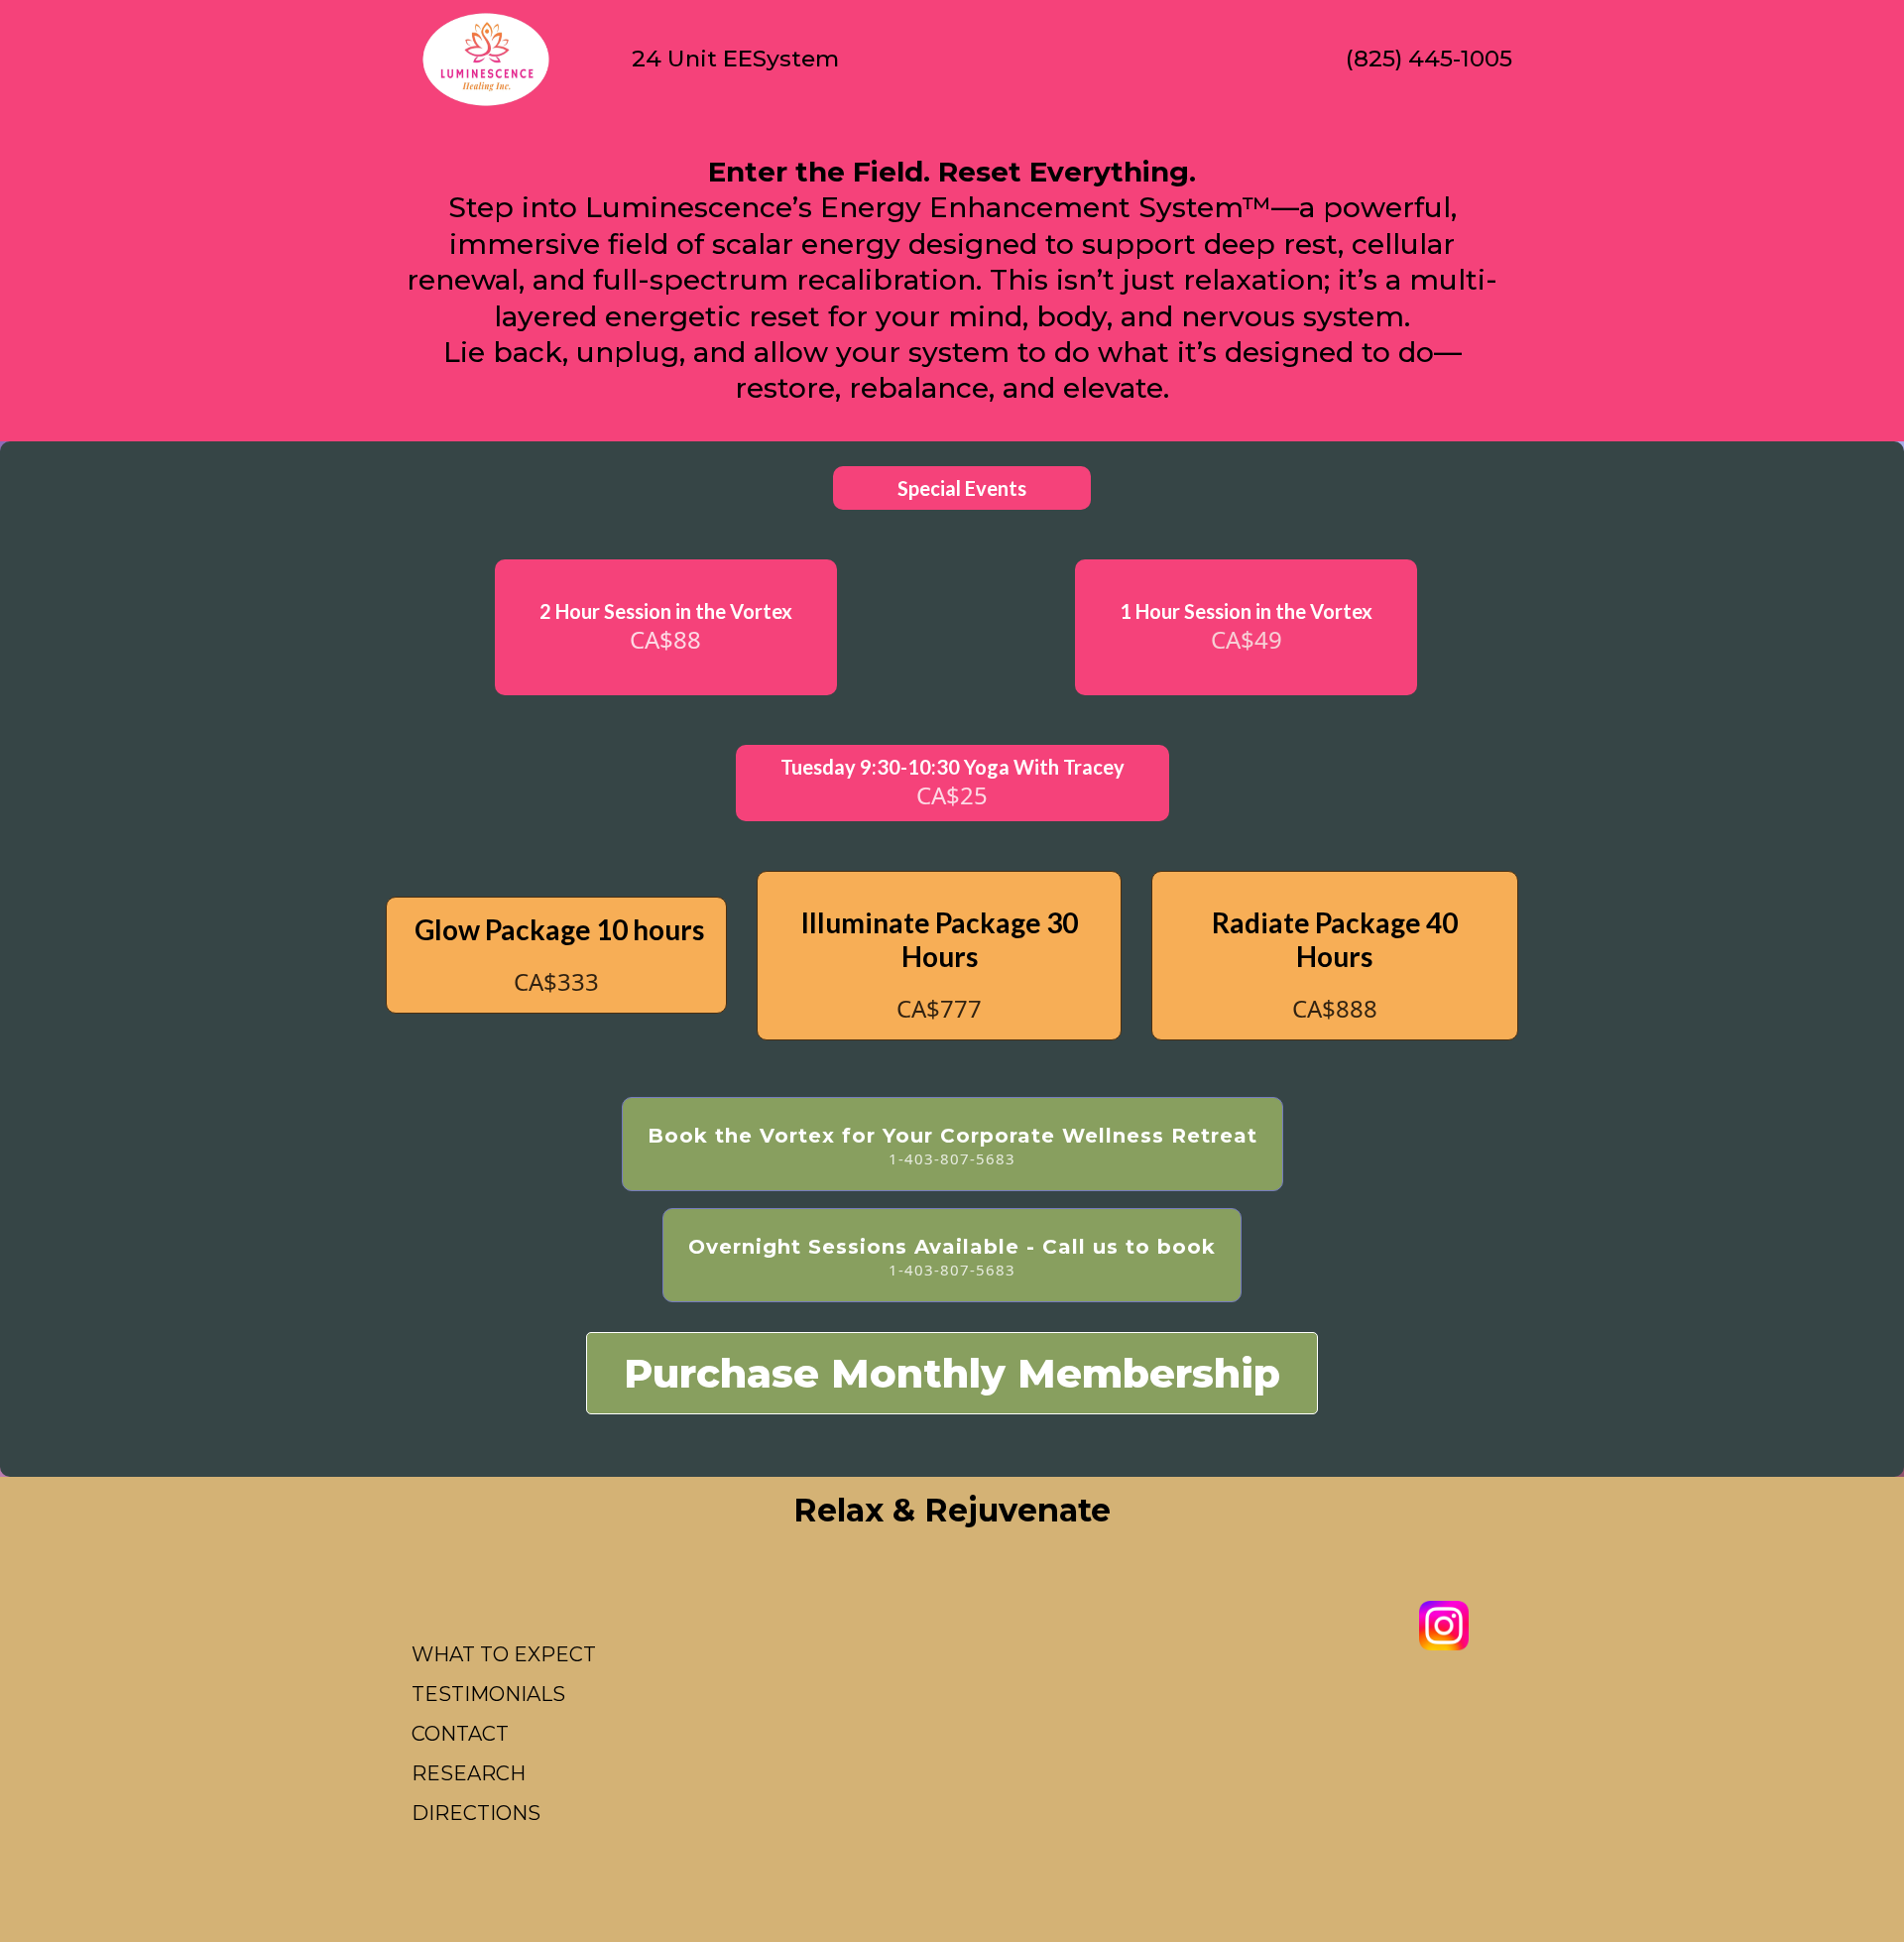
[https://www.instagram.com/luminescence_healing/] (1444, 1626)
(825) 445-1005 (1429, 59)
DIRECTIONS (476, 1813)
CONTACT (460, 1734)
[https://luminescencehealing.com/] (487, 60)
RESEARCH (469, 1773)
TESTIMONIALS (488, 1694)
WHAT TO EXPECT (504, 1654)
